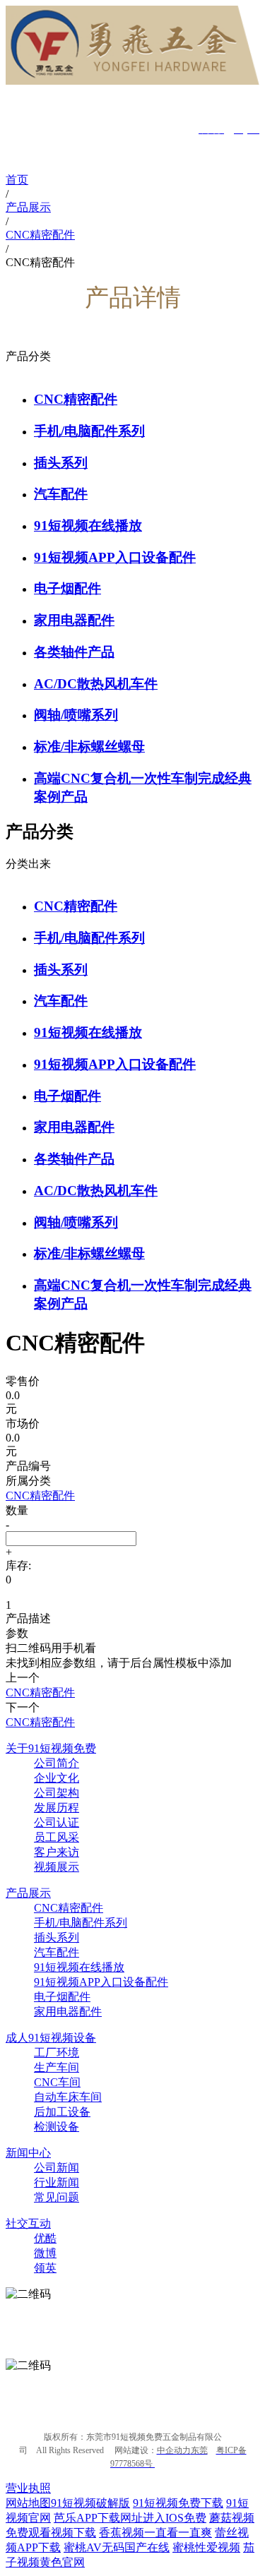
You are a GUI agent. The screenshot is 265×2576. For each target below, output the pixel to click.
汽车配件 (61, 494)
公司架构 (57, 1793)
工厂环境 (57, 2053)
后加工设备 (62, 2112)
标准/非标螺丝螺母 (89, 747)
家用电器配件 (74, 620)
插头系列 (61, 463)
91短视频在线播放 (88, 526)
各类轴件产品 (74, 652)
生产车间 (57, 2067)
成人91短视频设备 (51, 2038)
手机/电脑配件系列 (89, 431)
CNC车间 (57, 2082)
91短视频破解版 (90, 2503)
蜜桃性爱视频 (206, 2547)
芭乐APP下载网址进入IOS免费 (130, 2518)
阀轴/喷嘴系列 (76, 715)
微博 (45, 2253)
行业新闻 (57, 2182)
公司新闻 (57, 2168)
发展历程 (57, 1808)
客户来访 (57, 1852)
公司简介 (57, 1763)
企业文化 (57, 1778)
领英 (45, 2268)
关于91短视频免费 (51, 1748)
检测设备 (57, 2127)
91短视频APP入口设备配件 (115, 557)
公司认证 (57, 1822)
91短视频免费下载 (178, 2503)
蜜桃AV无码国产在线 (117, 2547)
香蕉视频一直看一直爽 (155, 2533)
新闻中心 (28, 2153)
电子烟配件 (67, 588)
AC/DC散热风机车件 (96, 684)
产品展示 (28, 1893)
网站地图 (28, 2503)
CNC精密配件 (76, 399)
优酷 (45, 2238)
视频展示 (57, 1867)
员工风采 (57, 1837)
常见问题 (57, 2197)
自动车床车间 (68, 2097)
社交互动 (28, 2223)
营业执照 (28, 2488)
